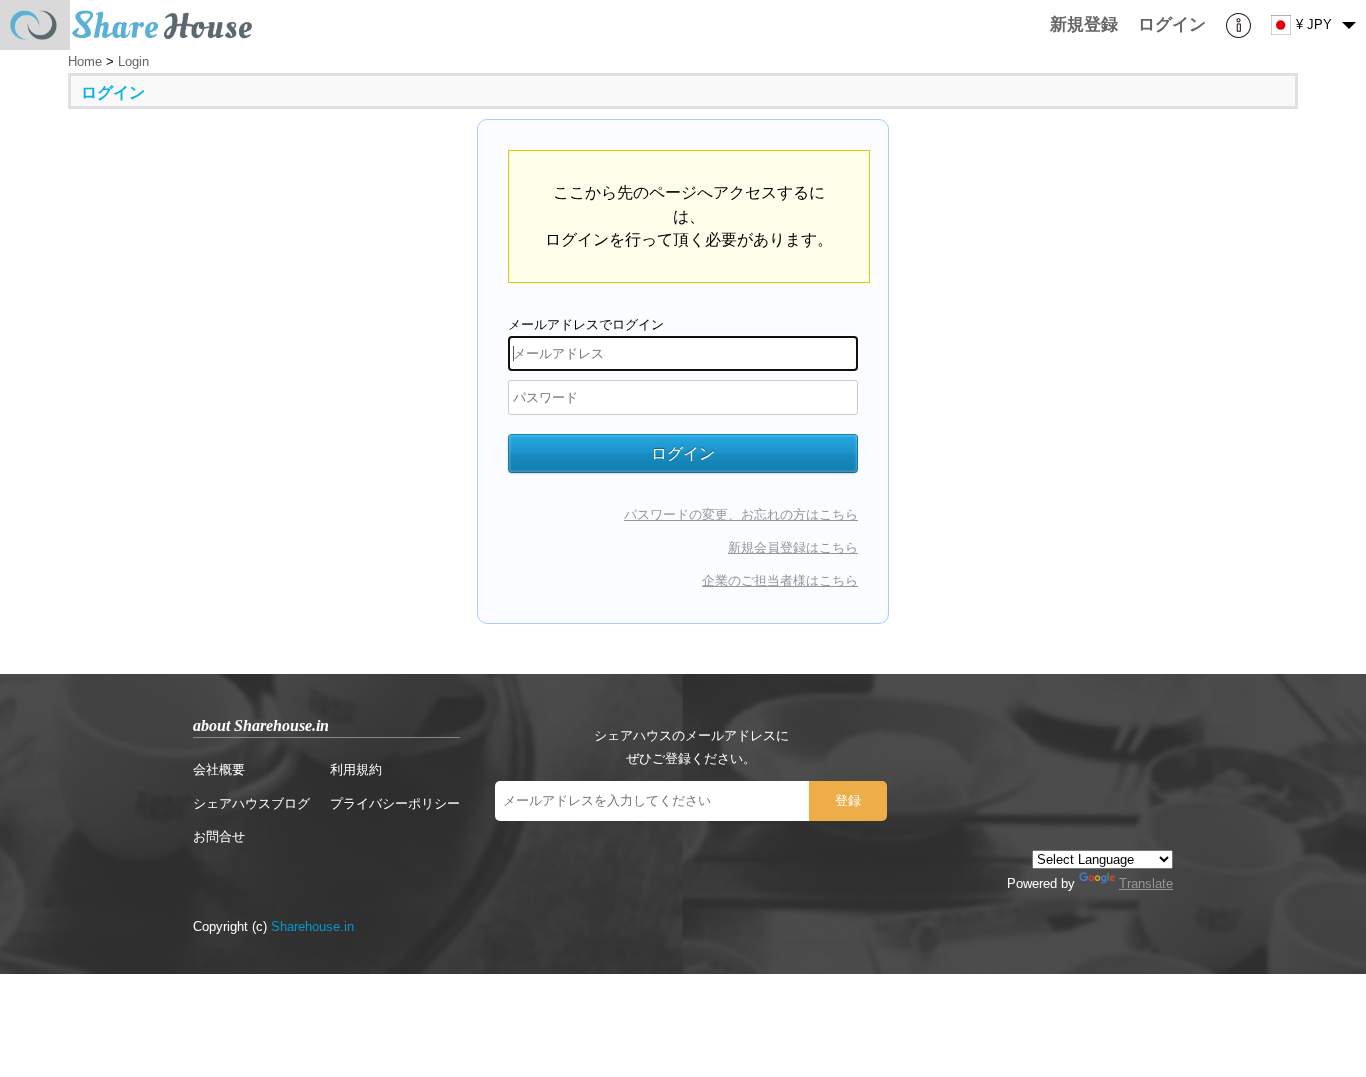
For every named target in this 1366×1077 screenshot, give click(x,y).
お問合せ (219, 836)
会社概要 (219, 769)
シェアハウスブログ (251, 803)
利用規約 (356, 769)
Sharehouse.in (312, 926)
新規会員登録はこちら (793, 547)
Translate (1146, 883)
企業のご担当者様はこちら (780, 580)
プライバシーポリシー (395, 803)
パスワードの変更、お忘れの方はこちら (741, 514)
